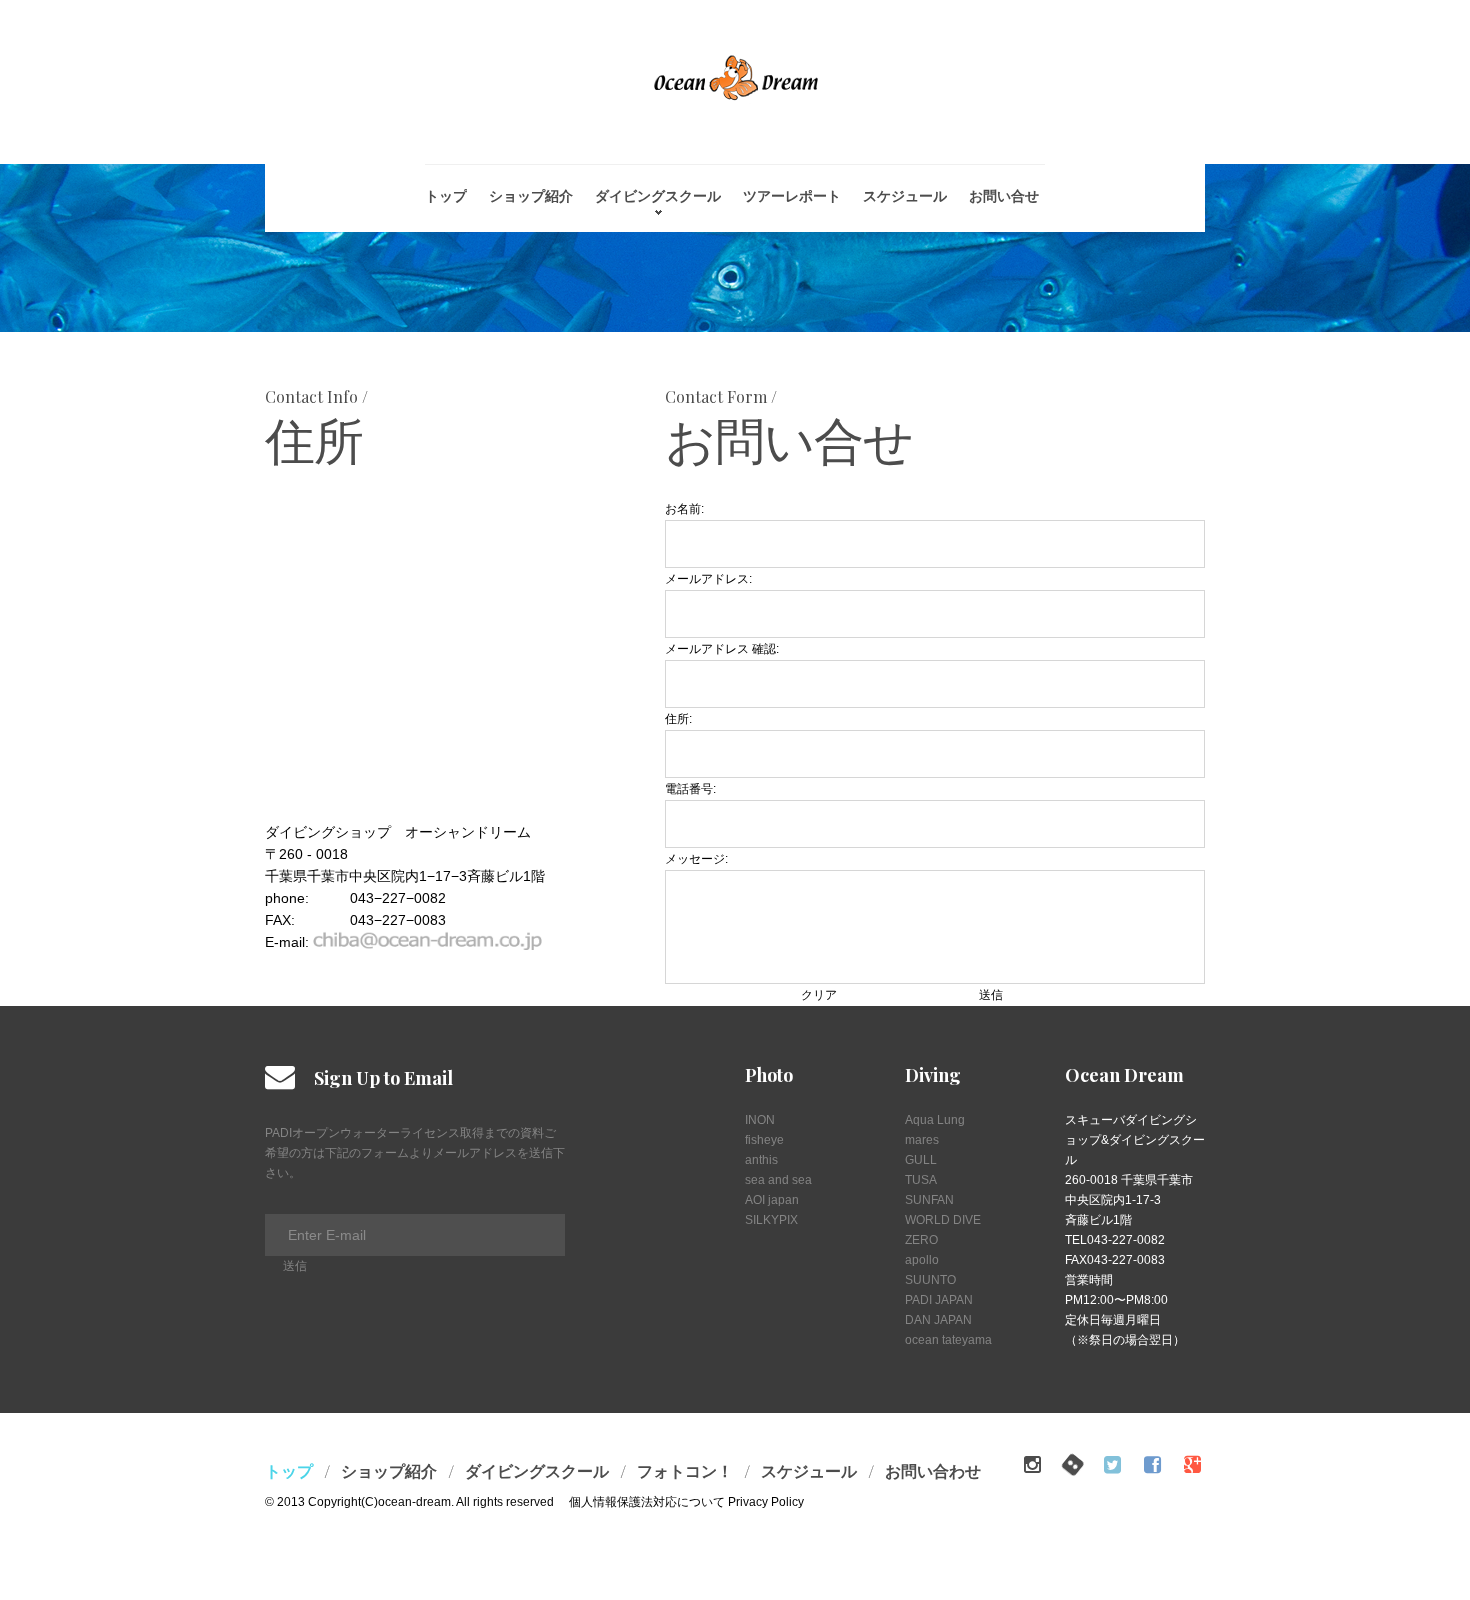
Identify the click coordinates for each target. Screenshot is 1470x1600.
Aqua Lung (935, 1120)
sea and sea (778, 1180)
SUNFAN (929, 1200)
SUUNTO (930, 1280)
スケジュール (905, 195)
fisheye (764, 1140)
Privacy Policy (764, 1502)
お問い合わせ (933, 1470)
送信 (991, 995)
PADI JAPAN (939, 1300)
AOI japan (772, 1200)
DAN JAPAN (938, 1320)
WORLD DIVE (943, 1220)
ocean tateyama (948, 1340)
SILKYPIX (771, 1220)
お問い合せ (1004, 195)
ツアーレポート (792, 195)
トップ (446, 195)
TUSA (921, 1180)
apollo (922, 1260)
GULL (921, 1160)
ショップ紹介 (531, 195)
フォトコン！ (685, 1470)
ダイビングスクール (658, 195)
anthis (761, 1160)
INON (760, 1120)
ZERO (921, 1240)
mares (922, 1140)
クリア (819, 995)
